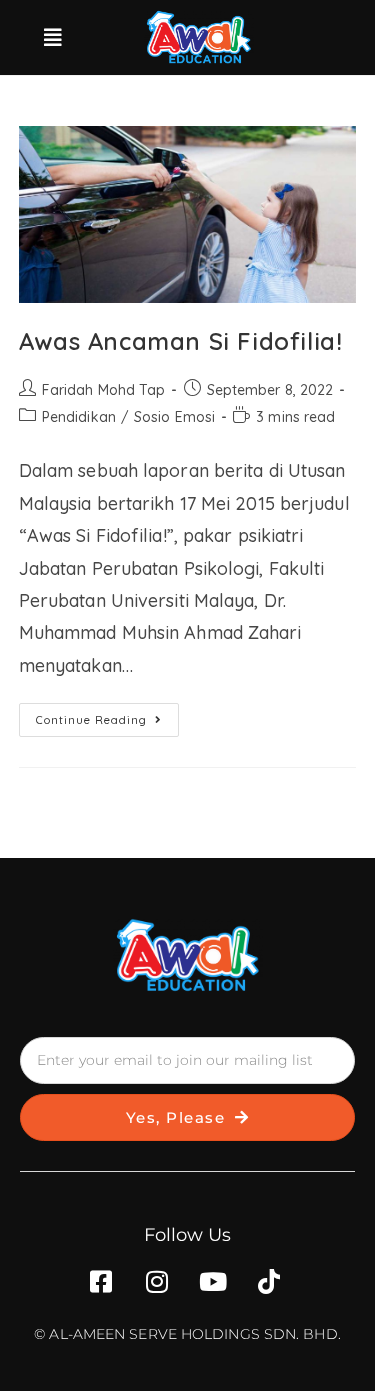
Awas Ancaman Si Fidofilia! (181, 341)
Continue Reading (107, 715)
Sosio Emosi (174, 417)
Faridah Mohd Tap (104, 390)
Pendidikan (79, 417)
